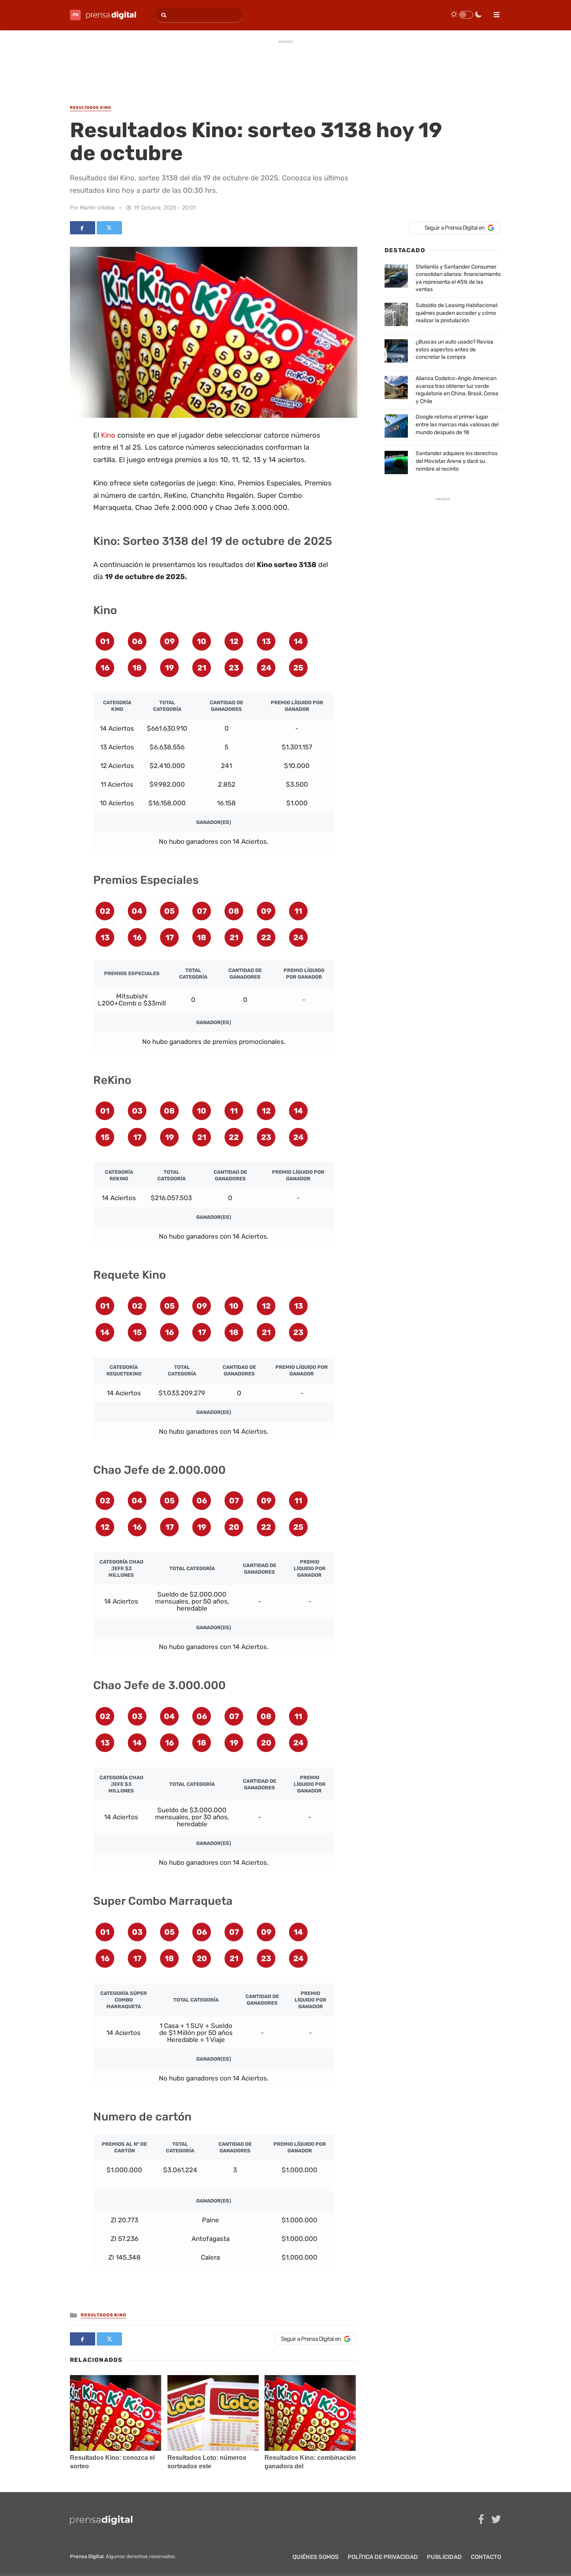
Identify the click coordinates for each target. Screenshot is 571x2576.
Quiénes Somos (316, 2557)
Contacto (486, 2557)
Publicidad (444, 2557)
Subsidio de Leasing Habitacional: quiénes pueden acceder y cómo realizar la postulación (457, 313)
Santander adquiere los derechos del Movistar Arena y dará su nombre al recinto (457, 461)
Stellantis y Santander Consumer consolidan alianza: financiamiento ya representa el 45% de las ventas (458, 278)
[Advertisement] (285, 66)
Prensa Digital (87, 2556)
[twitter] (496, 2519)
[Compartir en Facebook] (83, 228)
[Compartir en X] (109, 228)
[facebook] (481, 2519)
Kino (108, 435)
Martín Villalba (97, 208)
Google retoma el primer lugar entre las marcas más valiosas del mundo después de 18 (457, 424)
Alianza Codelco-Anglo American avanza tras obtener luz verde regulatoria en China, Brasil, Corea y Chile (457, 390)
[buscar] (163, 15)
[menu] (493, 12)
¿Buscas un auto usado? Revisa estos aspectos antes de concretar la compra (454, 349)
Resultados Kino (104, 2315)
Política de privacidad (383, 2557)
